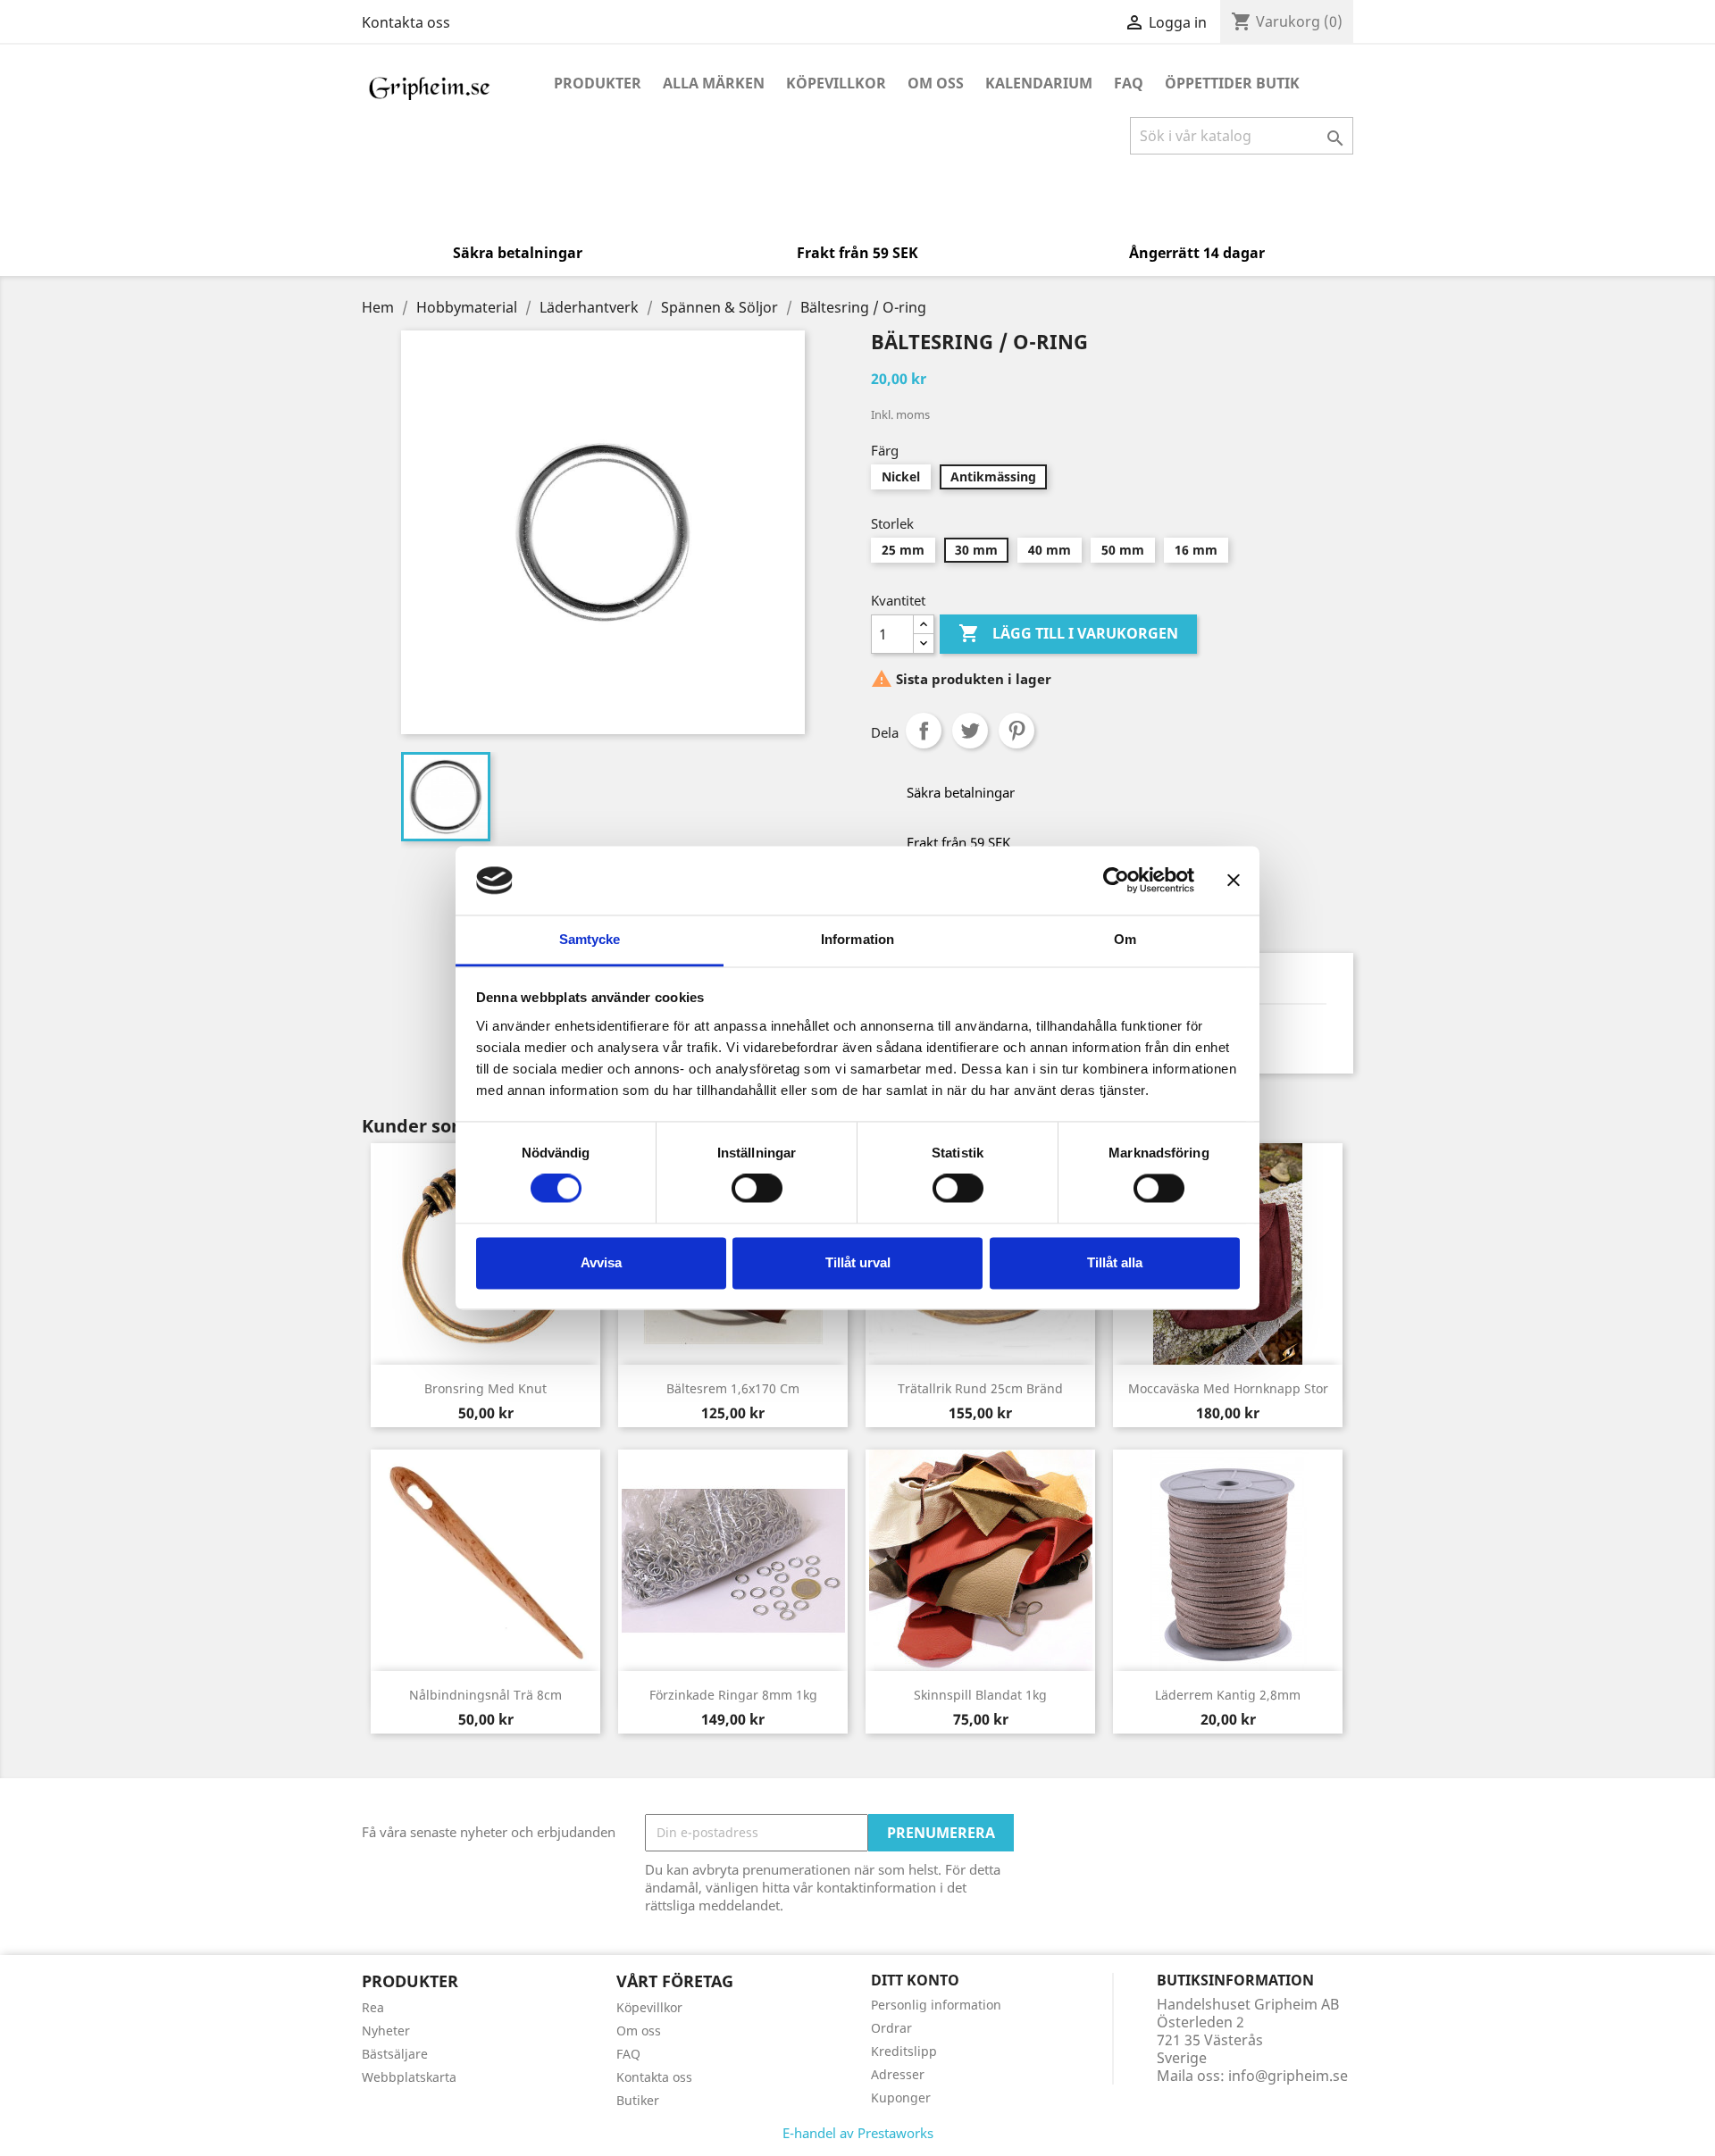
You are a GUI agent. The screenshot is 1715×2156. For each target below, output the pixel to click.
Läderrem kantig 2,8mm (1228, 1695)
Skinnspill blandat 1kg (980, 1695)
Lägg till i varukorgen (1068, 633)
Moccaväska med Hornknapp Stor (1228, 1388)
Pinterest (1016, 731)
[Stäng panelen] (1234, 881)
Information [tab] (857, 939)
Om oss (936, 83)
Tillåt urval (858, 1262)
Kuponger (901, 2098)
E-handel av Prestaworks (858, 2133)
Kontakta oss (406, 22)
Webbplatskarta (409, 2077)
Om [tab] (1125, 939)
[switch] (757, 1189)
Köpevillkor (836, 83)
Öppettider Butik (1232, 83)
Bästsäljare (395, 2054)
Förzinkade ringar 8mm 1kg (733, 1695)
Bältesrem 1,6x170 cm (733, 1388)
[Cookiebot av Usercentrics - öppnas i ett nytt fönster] (1116, 881)
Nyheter (386, 2031)
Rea (373, 2007)
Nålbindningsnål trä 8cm (485, 1695)
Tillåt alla (1115, 1262)
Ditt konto (915, 1980)
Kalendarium (1039, 83)
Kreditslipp (904, 2051)
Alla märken (714, 83)
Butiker (638, 2100)
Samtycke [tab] (590, 939)
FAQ (1129, 83)
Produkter (598, 83)
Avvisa (601, 1262)
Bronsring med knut (485, 1388)
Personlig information (936, 2005)
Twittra (970, 731)
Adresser (898, 2074)
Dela (924, 731)
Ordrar (891, 2028)
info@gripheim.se (1288, 2076)
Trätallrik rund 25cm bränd (980, 1388)
